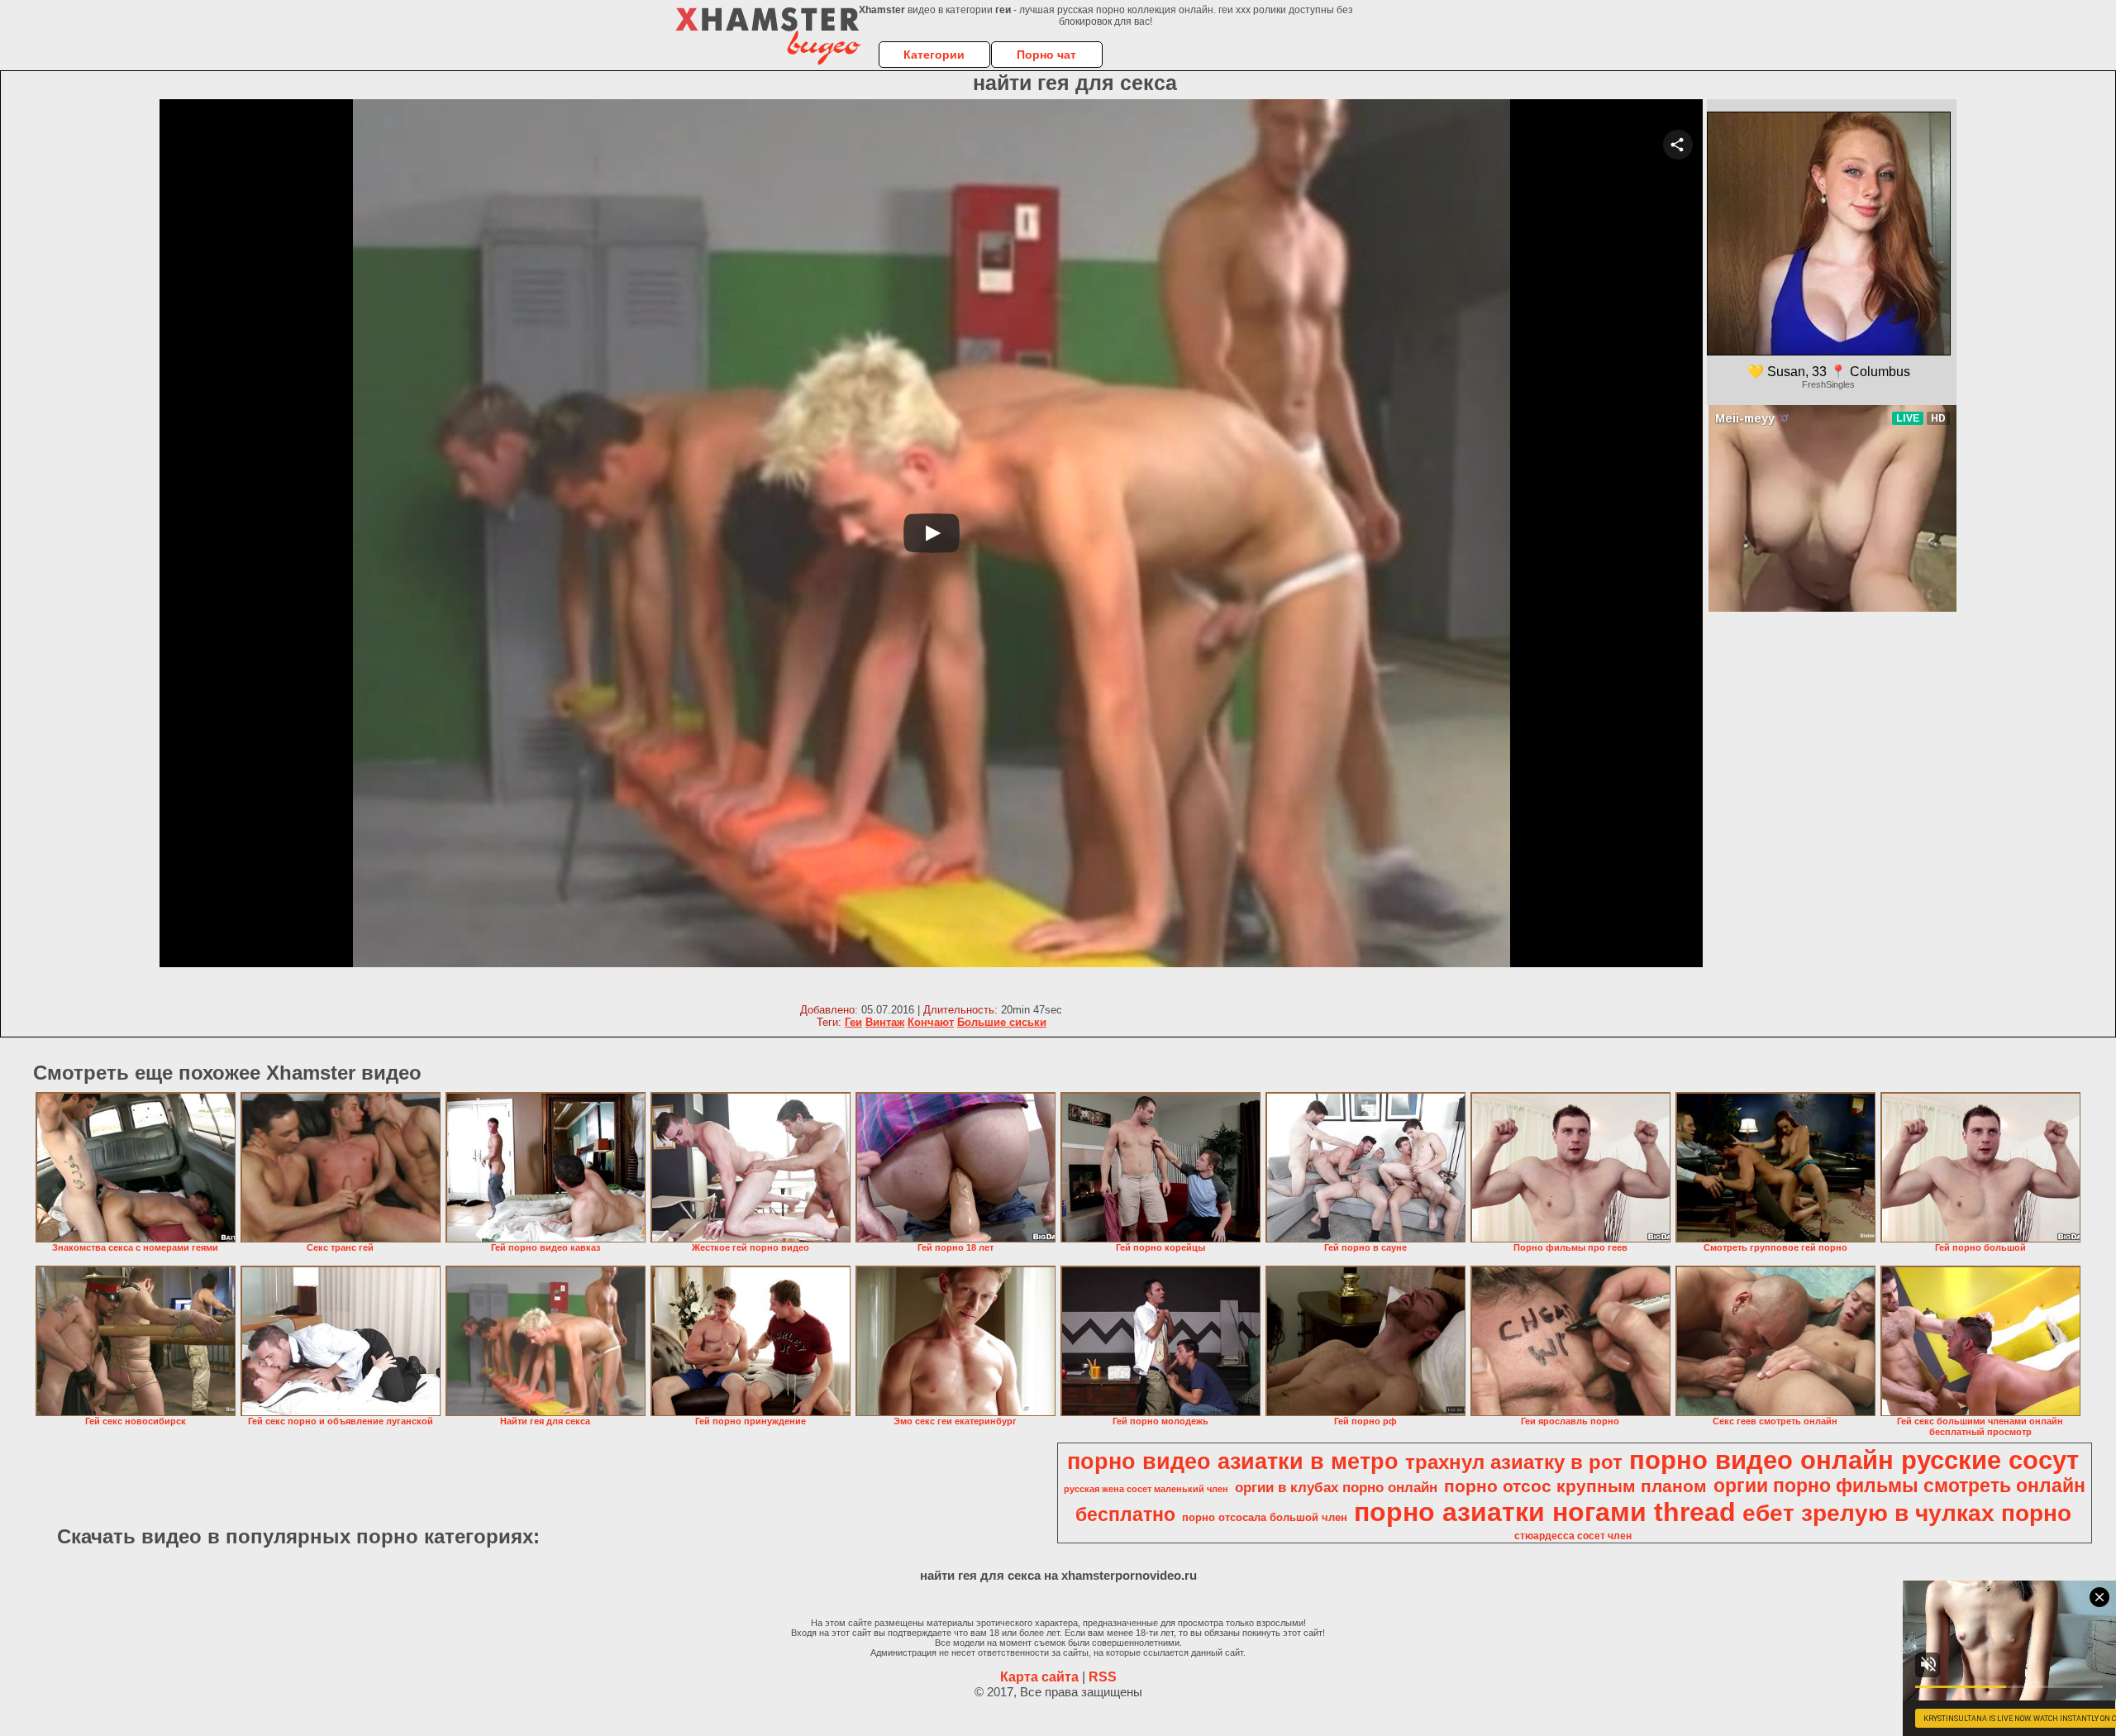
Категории (934, 55)
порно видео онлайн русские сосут (1854, 1460)
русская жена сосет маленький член (1146, 1489)
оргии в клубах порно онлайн (1336, 1487)
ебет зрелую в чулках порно (1907, 1513)
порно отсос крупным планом (1575, 1486)
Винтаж (885, 1022)
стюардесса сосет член (1573, 1536)
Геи (853, 1022)
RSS (1103, 1677)
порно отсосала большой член (1265, 1517)
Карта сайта (1039, 1677)
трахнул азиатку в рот (1514, 1462)
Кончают (931, 1022)
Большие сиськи (1002, 1022)
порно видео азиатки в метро (1233, 1462)
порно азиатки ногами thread (1545, 1512)
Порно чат (1046, 55)
